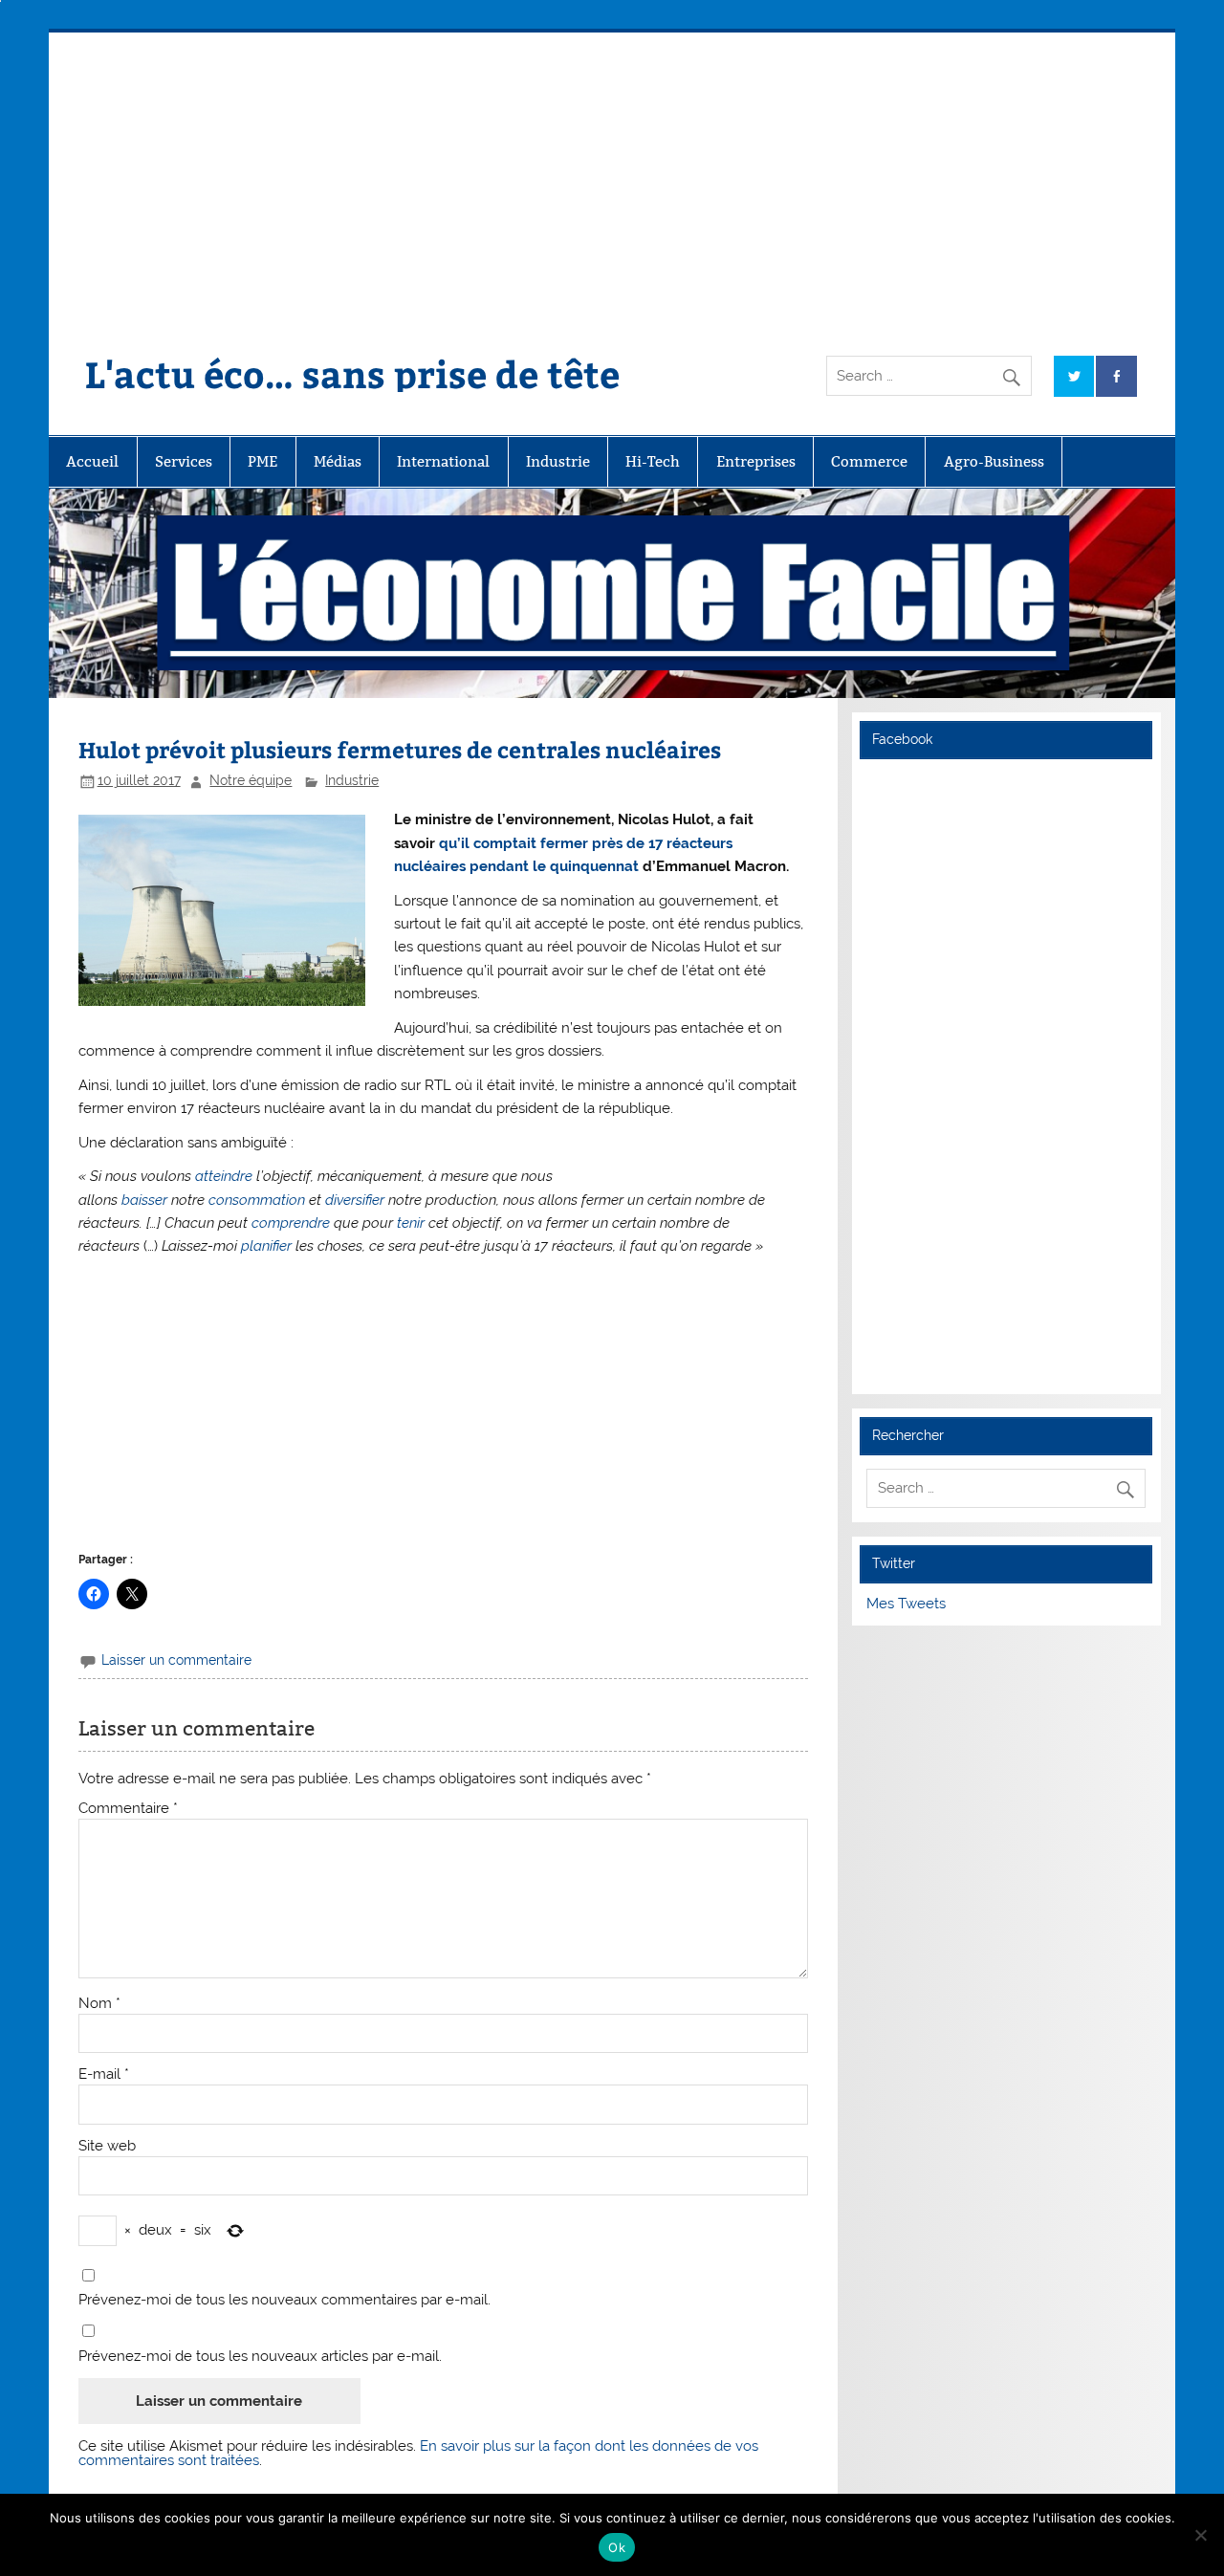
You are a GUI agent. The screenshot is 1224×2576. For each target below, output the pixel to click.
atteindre (224, 1176)
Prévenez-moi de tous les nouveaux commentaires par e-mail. (284, 2300)
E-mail (104, 2074)
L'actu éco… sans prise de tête (352, 373)
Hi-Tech (653, 461)
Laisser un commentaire (176, 1660)
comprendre (291, 1223)
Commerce (869, 461)
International (443, 461)
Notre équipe (251, 780)
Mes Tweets (906, 1604)
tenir (411, 1223)
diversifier (355, 1200)
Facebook (902, 739)
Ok (617, 2547)
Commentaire (128, 1809)
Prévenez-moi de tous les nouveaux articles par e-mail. (260, 2357)
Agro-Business (994, 461)
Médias (338, 461)
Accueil (92, 461)
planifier (266, 1246)
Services (184, 461)
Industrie (558, 461)
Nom (99, 2004)
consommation (257, 1200)
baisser (144, 1200)
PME (262, 461)
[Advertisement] (612, 176)
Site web (107, 2146)
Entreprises (756, 461)
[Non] (1200, 2535)
